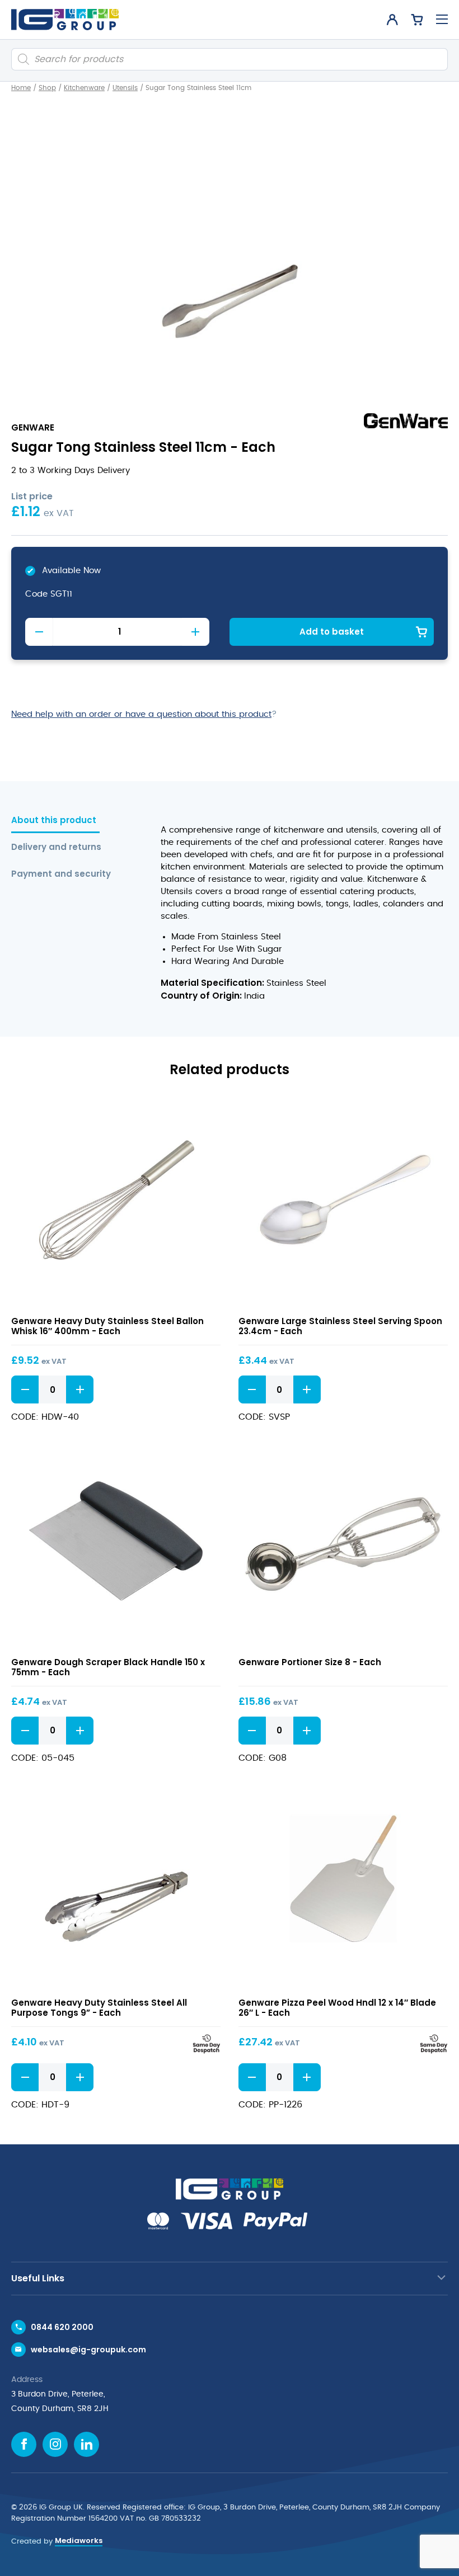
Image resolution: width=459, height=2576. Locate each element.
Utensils (125, 88)
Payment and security (61, 874)
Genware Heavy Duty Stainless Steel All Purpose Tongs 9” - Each (99, 2008)
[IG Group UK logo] (65, 20)
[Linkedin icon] (86, 2444)
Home (21, 88)
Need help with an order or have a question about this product (141, 714)
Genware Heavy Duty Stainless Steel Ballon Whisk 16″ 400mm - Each (107, 1326)
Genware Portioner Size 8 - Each (310, 1662)
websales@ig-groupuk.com (88, 2350)
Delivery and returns (56, 847)
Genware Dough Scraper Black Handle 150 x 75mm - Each (108, 1667)
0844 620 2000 (62, 2327)
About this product (54, 821)
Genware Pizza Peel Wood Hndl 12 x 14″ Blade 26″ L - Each (337, 2008)
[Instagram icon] (55, 2444)
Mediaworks (79, 2540)
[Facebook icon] (24, 2444)
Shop (47, 88)
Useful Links (38, 2278)
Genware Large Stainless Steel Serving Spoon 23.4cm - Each (340, 1326)
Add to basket (332, 632)
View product (116, 1202)
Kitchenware (84, 88)
